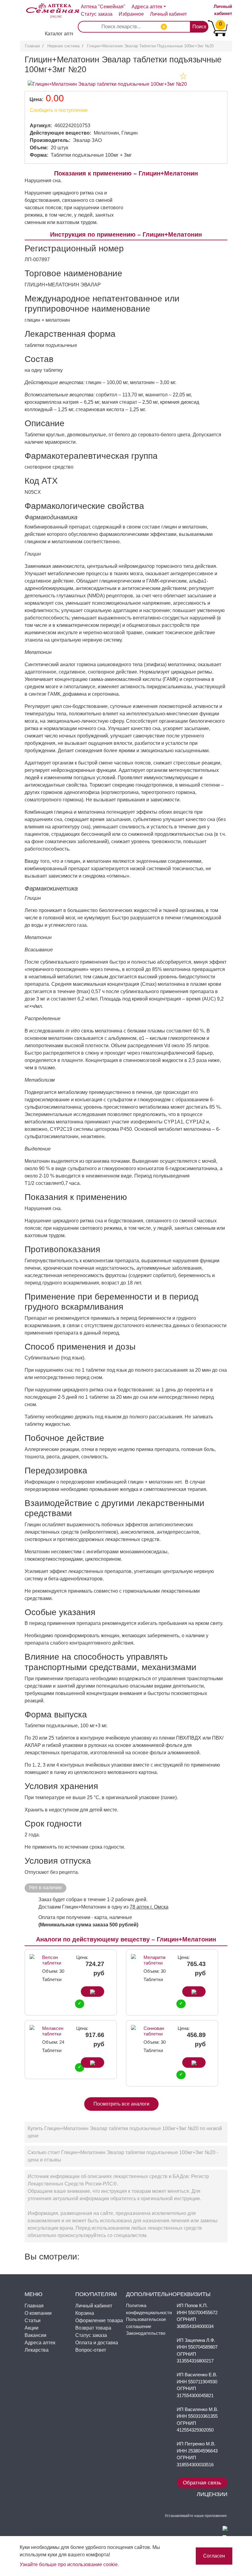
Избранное (131, 14)
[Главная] (47, 6)
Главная (32, 46)
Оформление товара (99, 2320)
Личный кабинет (94, 2306)
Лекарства (37, 2350)
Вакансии (35, 2335)
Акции (31, 2328)
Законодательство (146, 2333)
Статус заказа (97, 14)
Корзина (85, 2313)
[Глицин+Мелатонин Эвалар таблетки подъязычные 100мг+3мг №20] (107, 84)
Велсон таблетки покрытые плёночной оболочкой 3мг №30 (53, 1960)
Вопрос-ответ (91, 2350)
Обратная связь (202, 2483)
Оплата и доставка (97, 2343)
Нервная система (63, 46)
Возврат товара (93, 2328)
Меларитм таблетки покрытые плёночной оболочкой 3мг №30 (155, 1960)
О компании (38, 2313)
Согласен (214, 2556)
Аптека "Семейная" (103, 7)
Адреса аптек (147, 7)
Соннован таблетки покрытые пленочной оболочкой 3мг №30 (155, 2031)
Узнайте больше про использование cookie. (69, 2564)
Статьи (33, 2320)
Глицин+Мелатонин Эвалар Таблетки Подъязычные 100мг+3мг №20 (150, 46)
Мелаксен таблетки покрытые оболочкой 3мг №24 (53, 2031)
